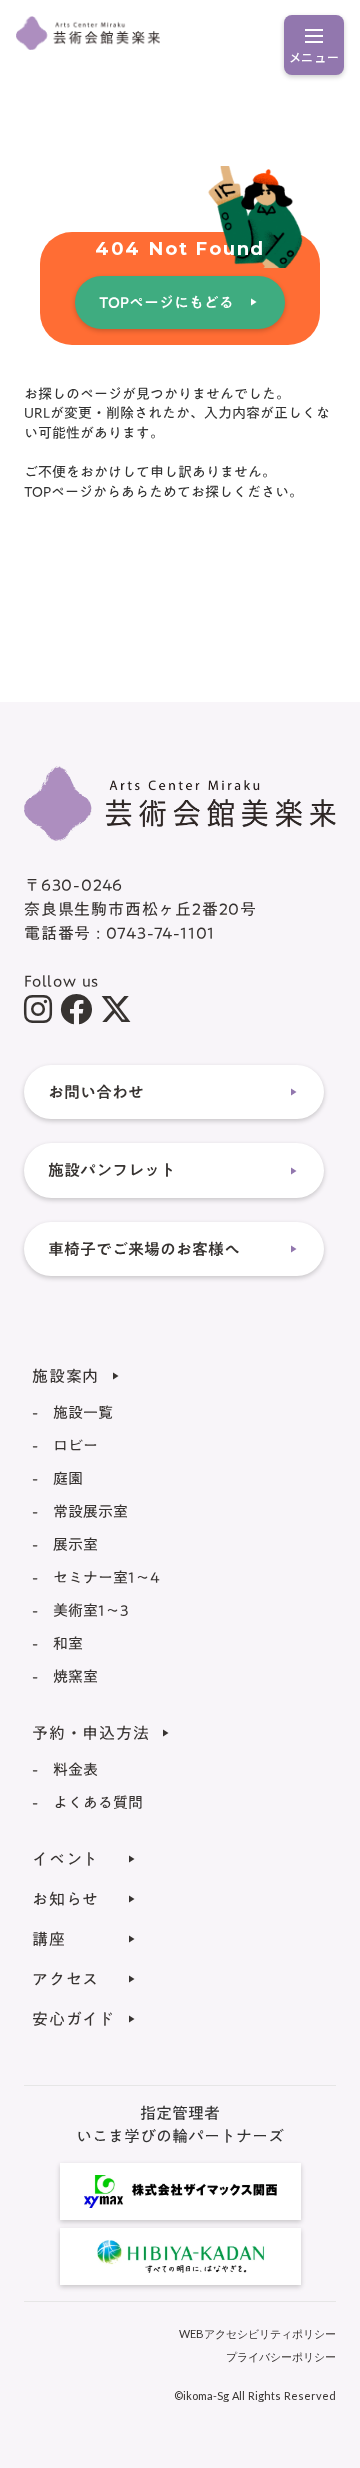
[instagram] (38, 1009)
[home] (180, 803)
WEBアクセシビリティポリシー (257, 2333)
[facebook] (76, 1009)
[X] (116, 1009)
